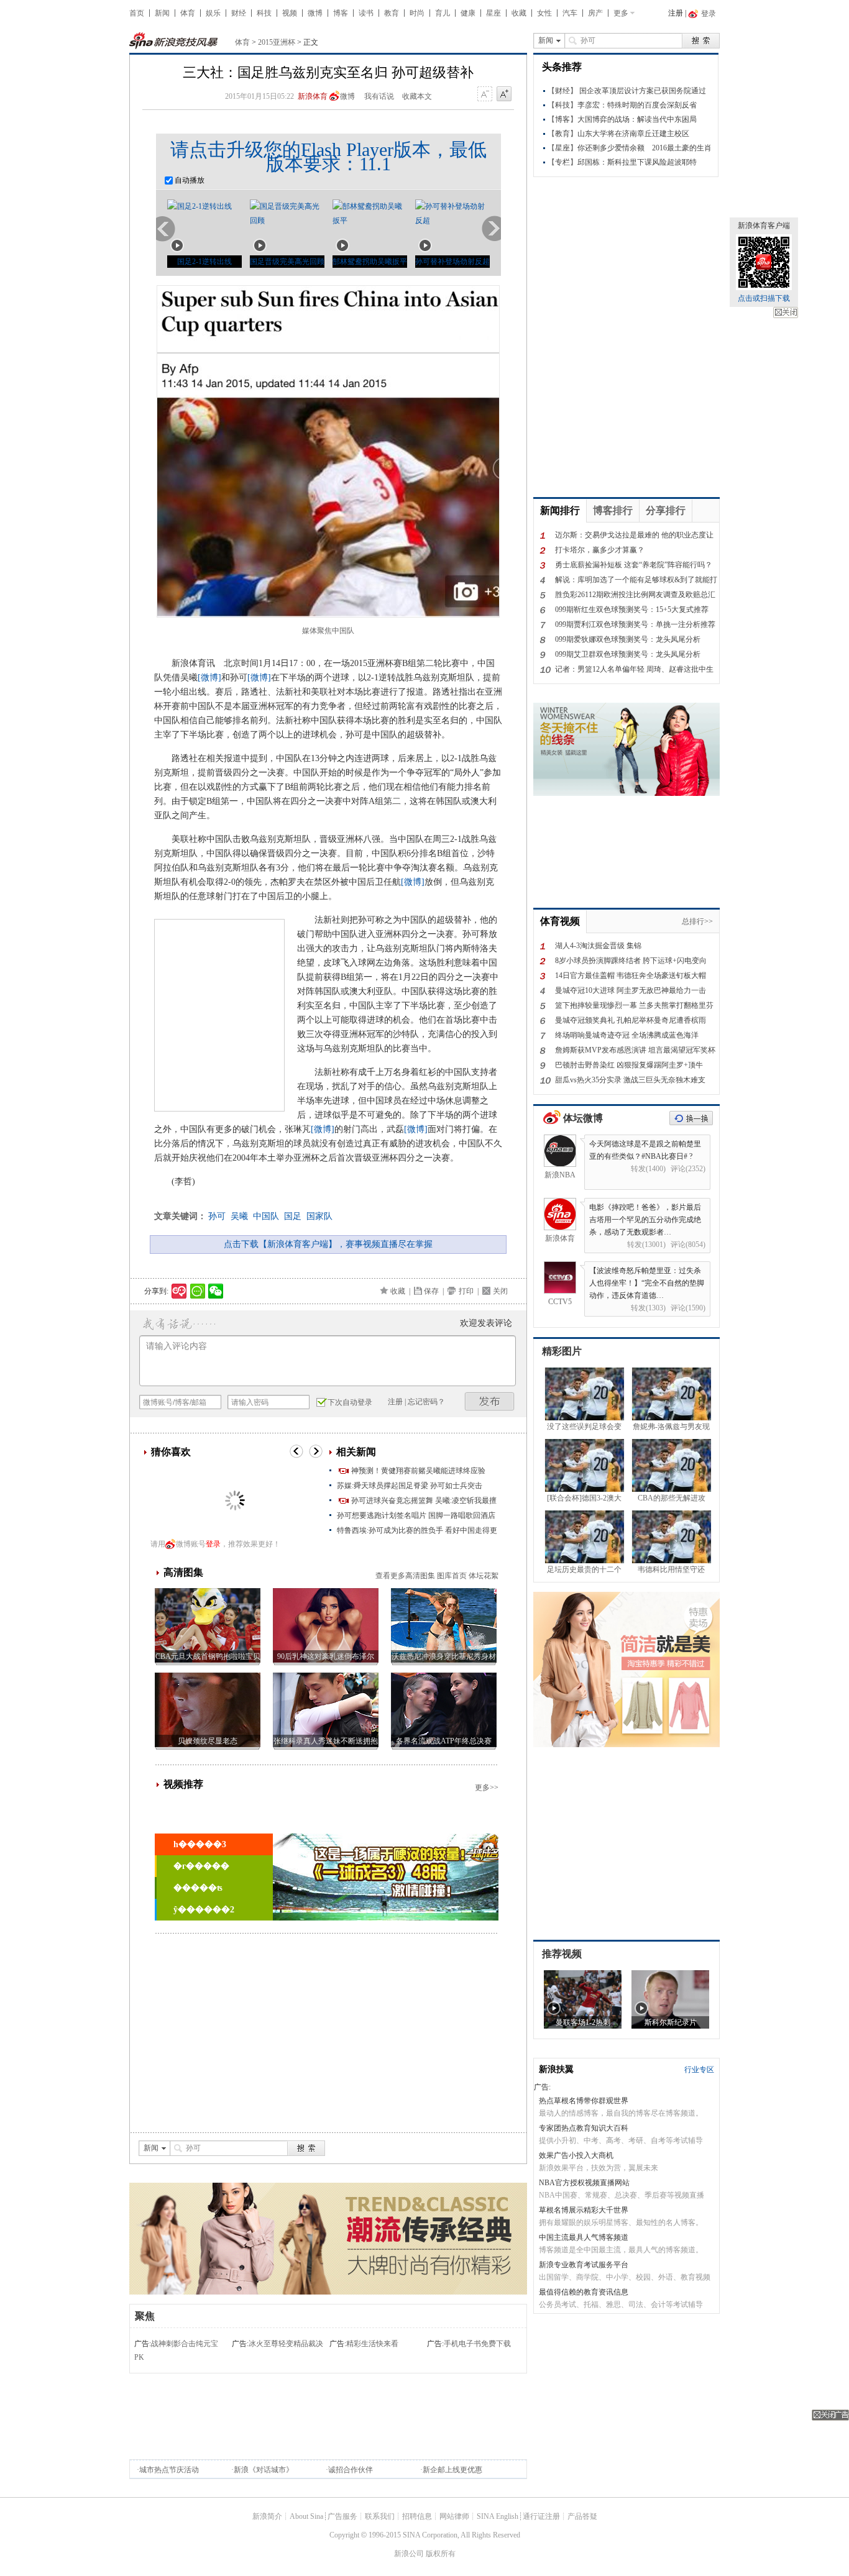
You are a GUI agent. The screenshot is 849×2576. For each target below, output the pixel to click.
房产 (595, 13)
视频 (290, 13)
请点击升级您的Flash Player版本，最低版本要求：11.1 (328, 157)
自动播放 (189, 180)
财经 (239, 13)
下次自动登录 (350, 1402)
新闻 (162, 13)
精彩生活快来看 (372, 2344)
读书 (366, 13)
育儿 (443, 13)
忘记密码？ (426, 1402)
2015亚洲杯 (277, 42)
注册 (676, 13)
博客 (341, 13)
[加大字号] (504, 94)
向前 (166, 229)
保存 (431, 1291)
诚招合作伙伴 (351, 2470)
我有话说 (379, 96)
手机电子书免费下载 (477, 2344)
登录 (213, 1544)
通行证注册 (541, 2516)
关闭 (786, 313)
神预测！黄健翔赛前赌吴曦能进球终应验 (418, 1471)
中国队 (266, 1216)
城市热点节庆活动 (169, 2470)
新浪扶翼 (556, 2069)
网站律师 (454, 2516)
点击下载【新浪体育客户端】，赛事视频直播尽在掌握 (328, 1244)
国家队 (319, 1216)
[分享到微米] (179, 1291)
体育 (188, 13)
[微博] (209, 678)
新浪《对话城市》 (264, 2470)
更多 (621, 13)
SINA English (498, 2516)
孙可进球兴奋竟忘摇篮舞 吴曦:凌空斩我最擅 (424, 1500)
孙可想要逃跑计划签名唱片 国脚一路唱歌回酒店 (416, 1515)
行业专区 (699, 2070)
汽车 (570, 13)
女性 (544, 13)
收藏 (519, 13)
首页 (137, 13)
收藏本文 (417, 96)
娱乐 (213, 13)
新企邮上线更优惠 (452, 2470)
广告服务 (342, 2516)
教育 (392, 13)
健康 (468, 13)
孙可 (217, 1216)
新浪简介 (267, 2516)
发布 (490, 1401)
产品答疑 (582, 2516)
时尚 (417, 13)
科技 (264, 13)
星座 (493, 13)
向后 (491, 229)
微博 (315, 13)
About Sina (306, 2516)
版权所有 (441, 2554)
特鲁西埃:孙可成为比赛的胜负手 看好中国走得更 (417, 1530)
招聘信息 (417, 2516)
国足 (293, 1216)
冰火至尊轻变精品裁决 (286, 2344)
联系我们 (380, 2516)
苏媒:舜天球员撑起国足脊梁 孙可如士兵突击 (410, 1486)
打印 (466, 1291)
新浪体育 (313, 96)
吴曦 (239, 1216)
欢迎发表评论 (486, 1323)
